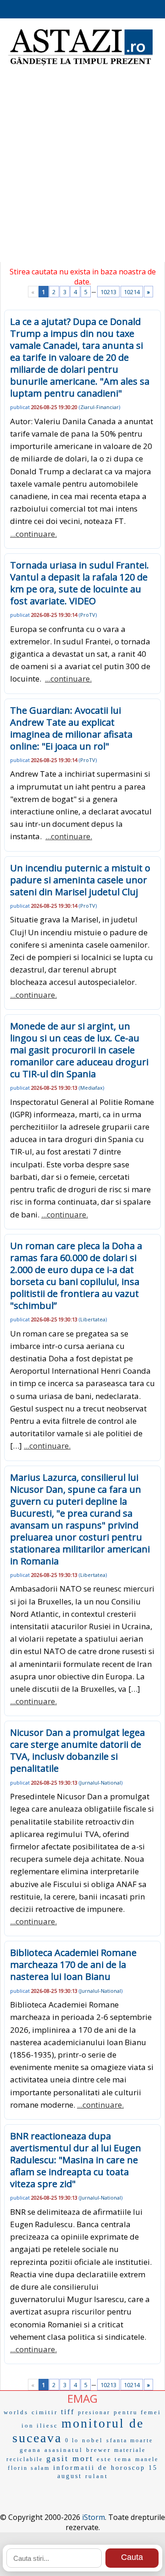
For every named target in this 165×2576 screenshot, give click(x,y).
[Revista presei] (80, 64)
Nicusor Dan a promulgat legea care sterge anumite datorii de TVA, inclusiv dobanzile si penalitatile (77, 1750)
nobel (93, 2440)
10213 (108, 292)
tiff (68, 2412)
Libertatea (93, 1319)
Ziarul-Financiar (99, 407)
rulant (97, 2476)
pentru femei (137, 2412)
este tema (114, 2459)
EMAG (82, 2398)
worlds (16, 2412)
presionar (94, 2412)
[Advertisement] (82, 170)
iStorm (93, 2517)
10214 (132, 292)
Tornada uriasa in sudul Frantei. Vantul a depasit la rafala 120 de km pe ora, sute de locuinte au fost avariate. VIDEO (80, 583)
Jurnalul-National (101, 1783)
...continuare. (33, 534)
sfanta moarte (130, 2440)
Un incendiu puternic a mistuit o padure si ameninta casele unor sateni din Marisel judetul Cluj (80, 880)
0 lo (72, 2440)
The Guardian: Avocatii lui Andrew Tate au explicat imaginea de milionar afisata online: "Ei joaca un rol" (71, 728)
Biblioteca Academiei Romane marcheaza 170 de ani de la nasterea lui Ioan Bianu (73, 1965)
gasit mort (70, 2458)
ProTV (88, 615)
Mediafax (91, 1088)
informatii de (80, 2468)
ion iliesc (40, 2425)
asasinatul (64, 2450)
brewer (99, 2450)
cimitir (45, 2412)
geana (30, 2450)
